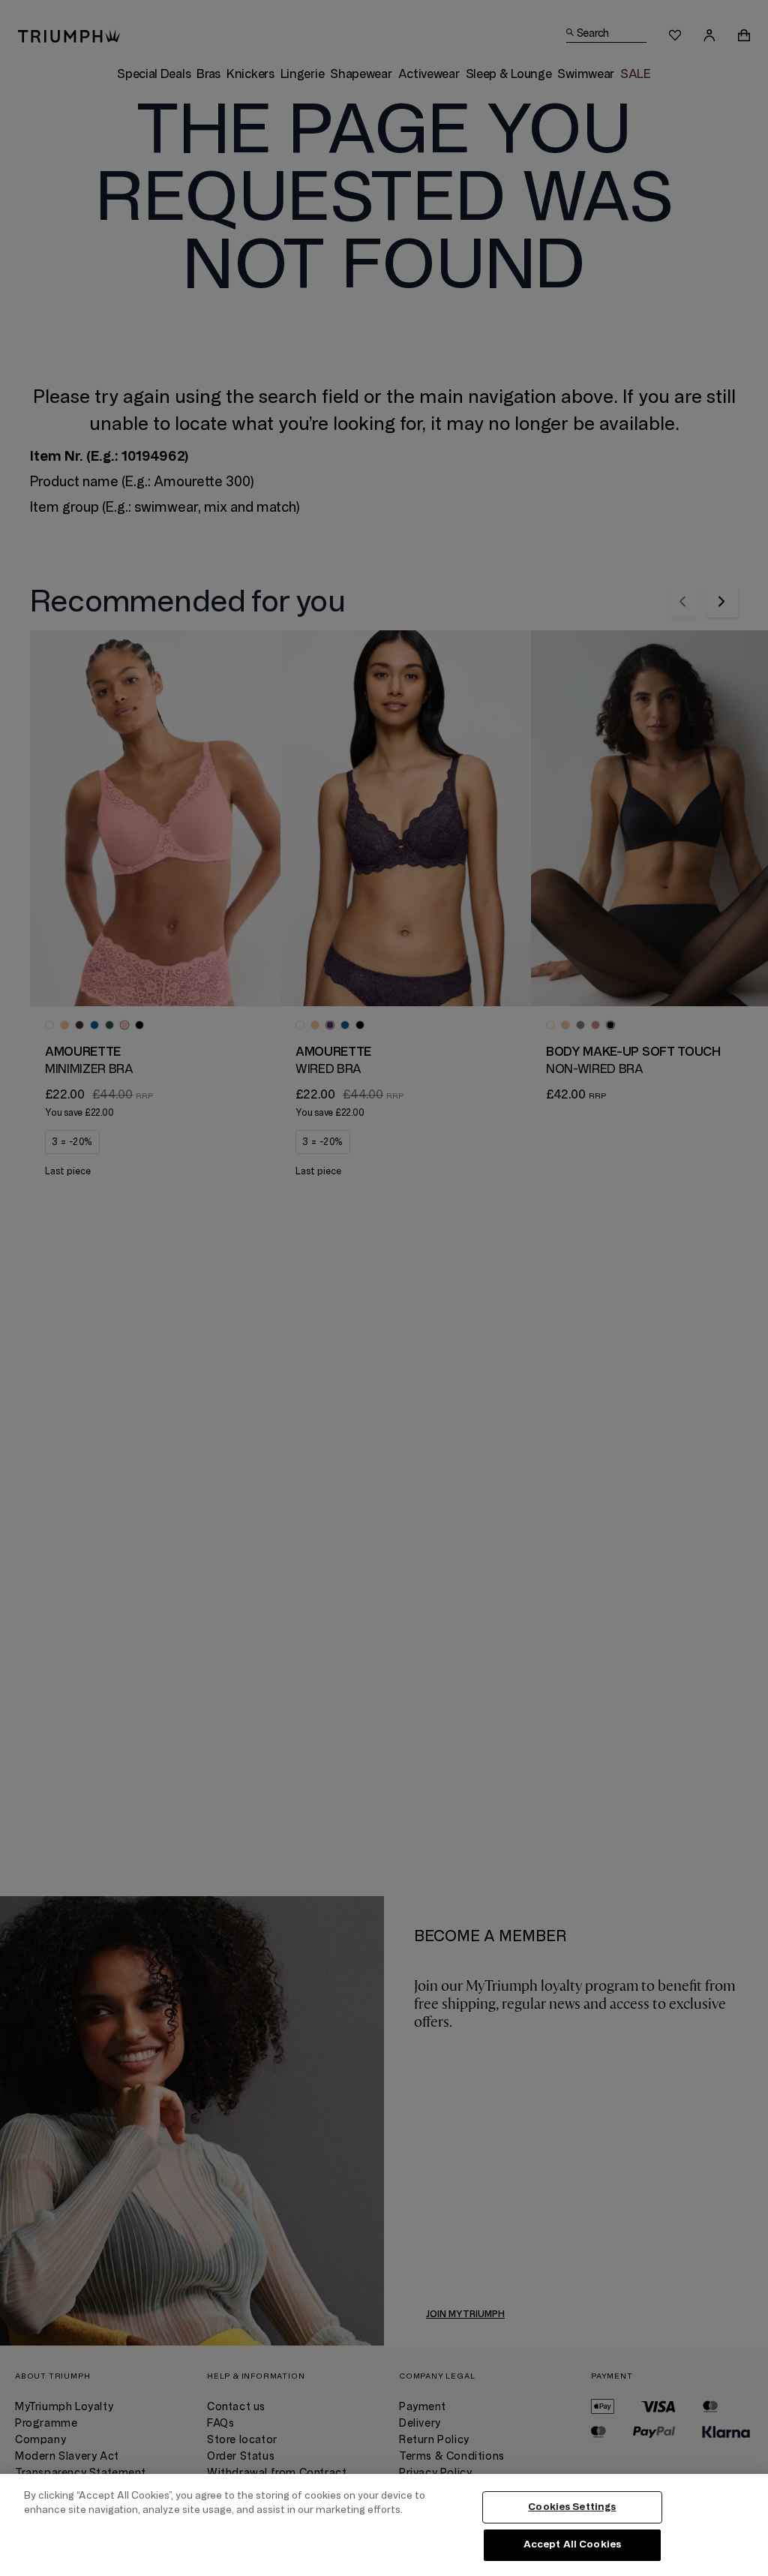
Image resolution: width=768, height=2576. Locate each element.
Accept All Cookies (572, 2544)
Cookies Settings (572, 2507)
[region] (384, 2525)
